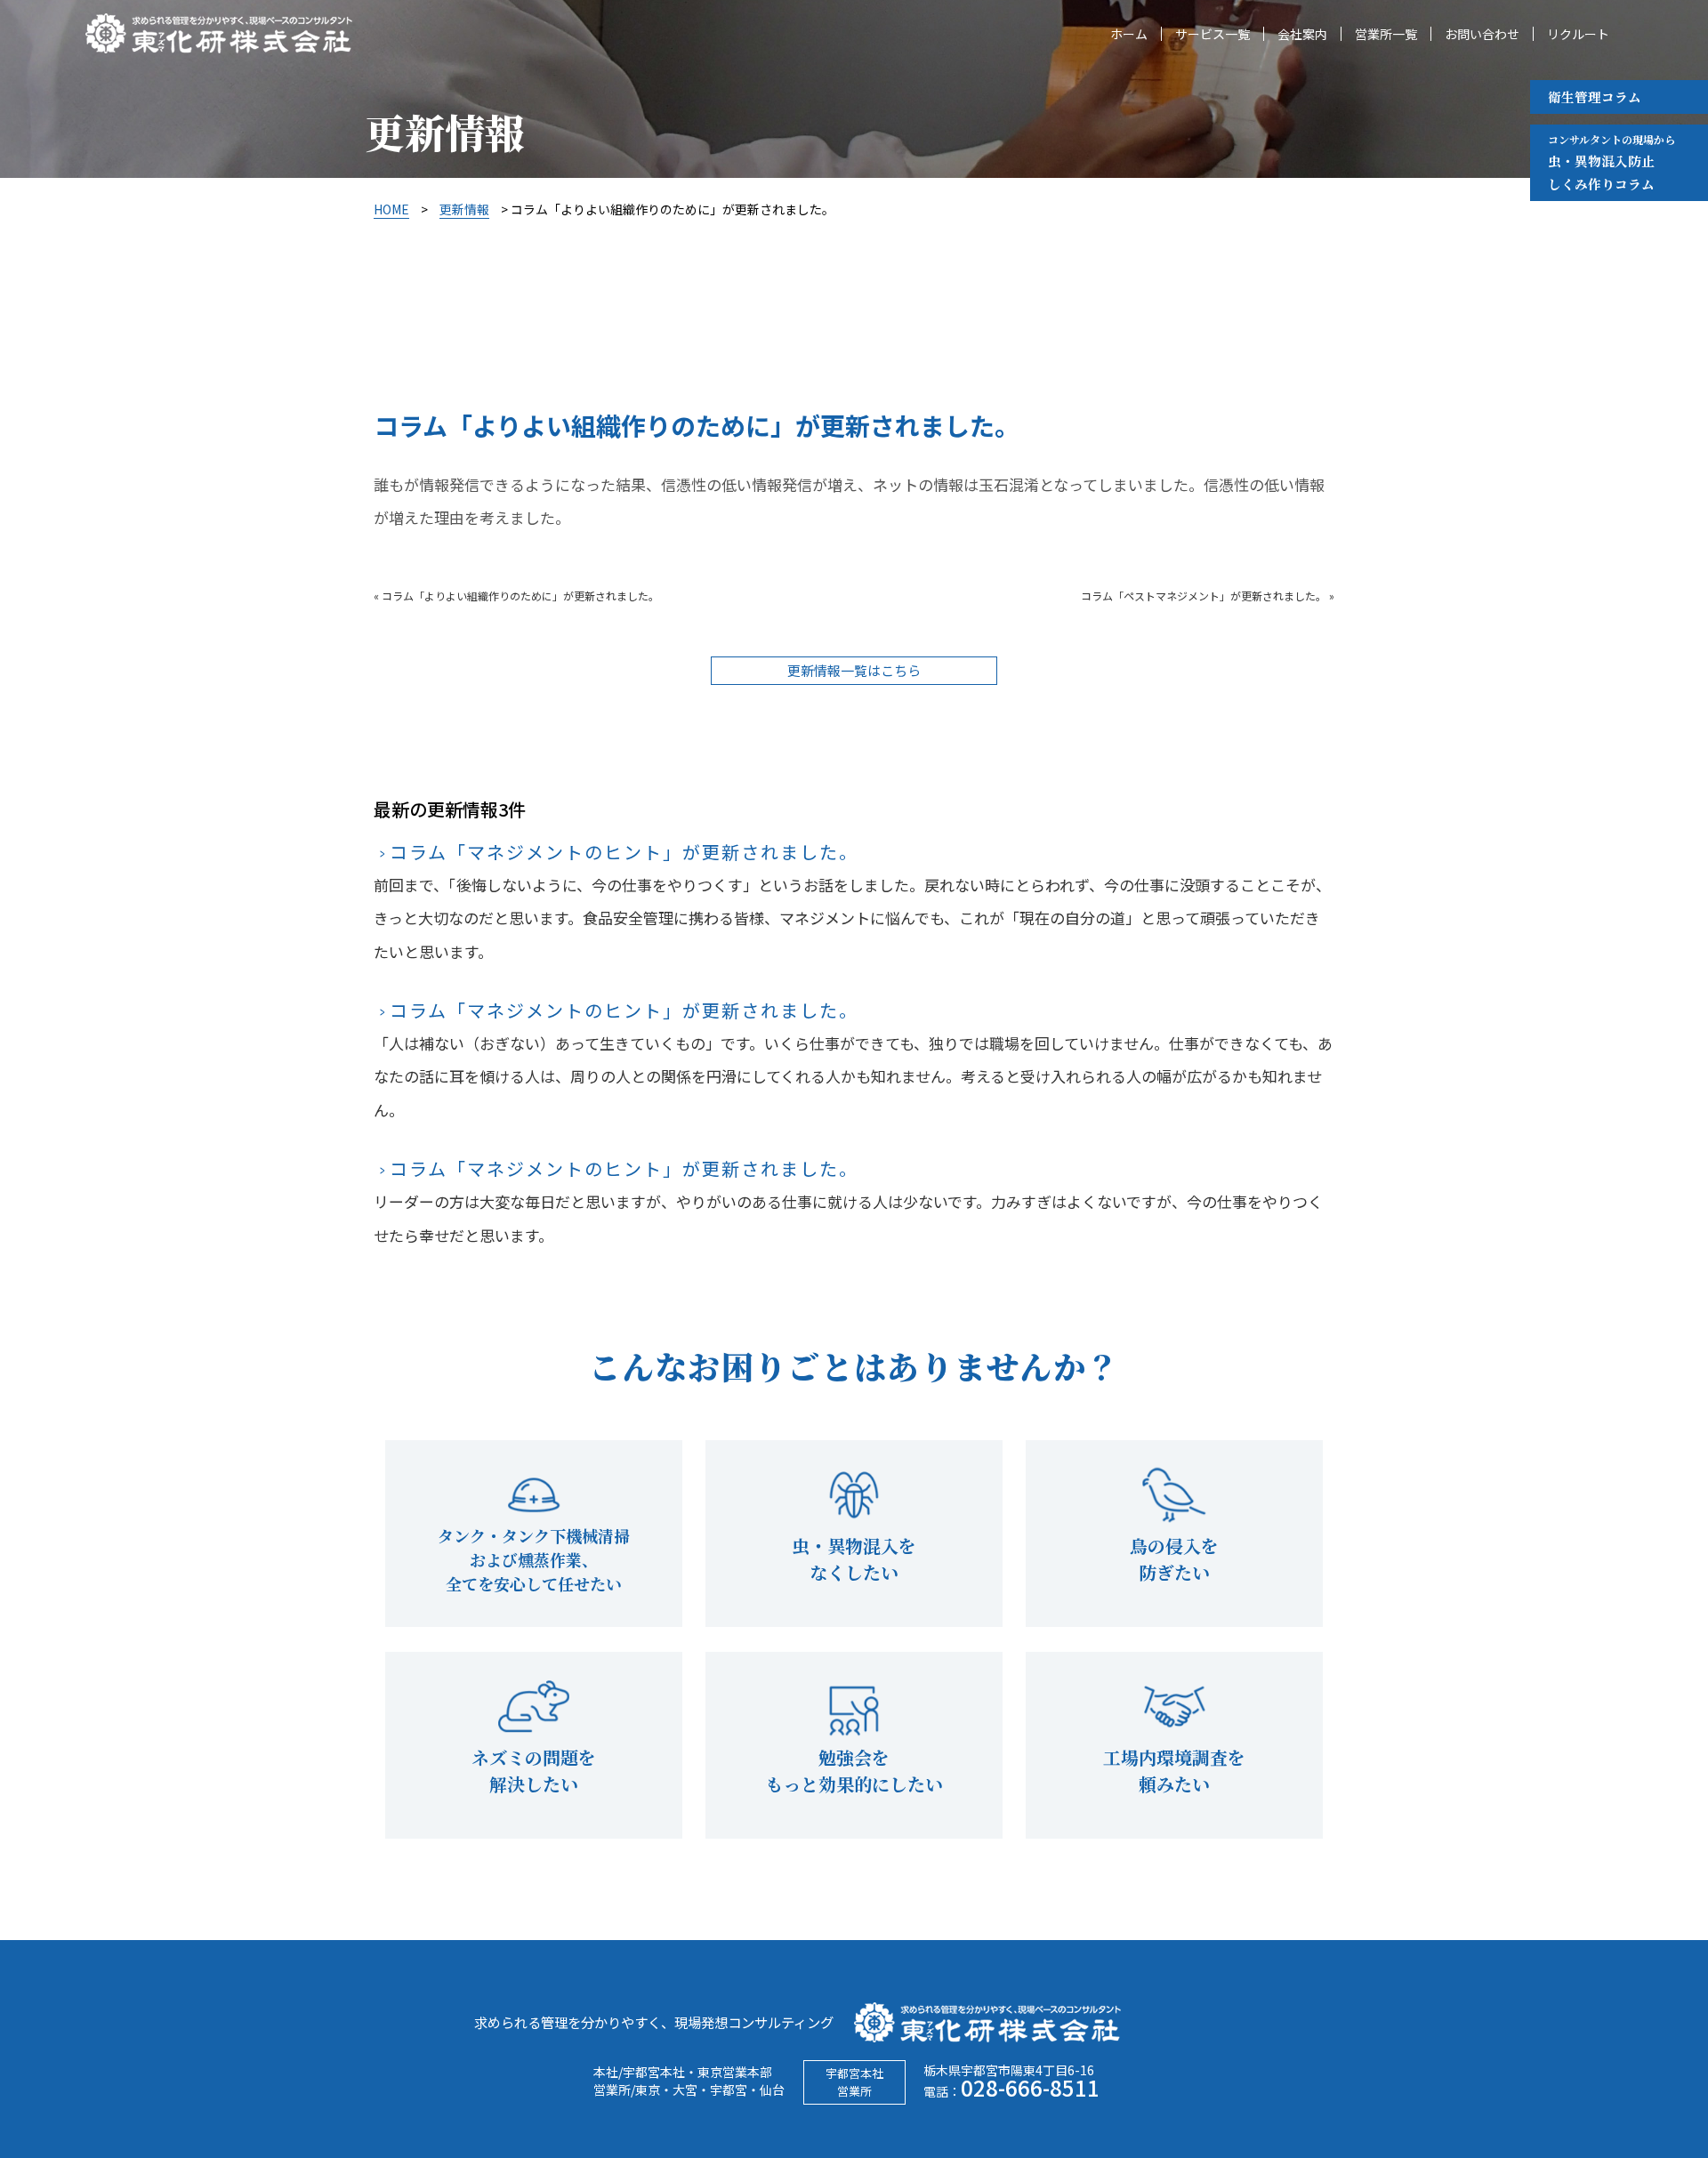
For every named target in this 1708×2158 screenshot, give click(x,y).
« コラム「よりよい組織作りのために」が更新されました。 (516, 596)
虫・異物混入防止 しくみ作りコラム (1611, 162)
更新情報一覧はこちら (854, 670)
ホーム (1129, 34)
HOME (391, 209)
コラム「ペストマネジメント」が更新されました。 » (1208, 596)
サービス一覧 (1213, 34)
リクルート (1578, 34)
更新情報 (464, 209)
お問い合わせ (1482, 34)
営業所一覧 (1386, 34)
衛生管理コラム (1595, 97)
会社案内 (1302, 34)
